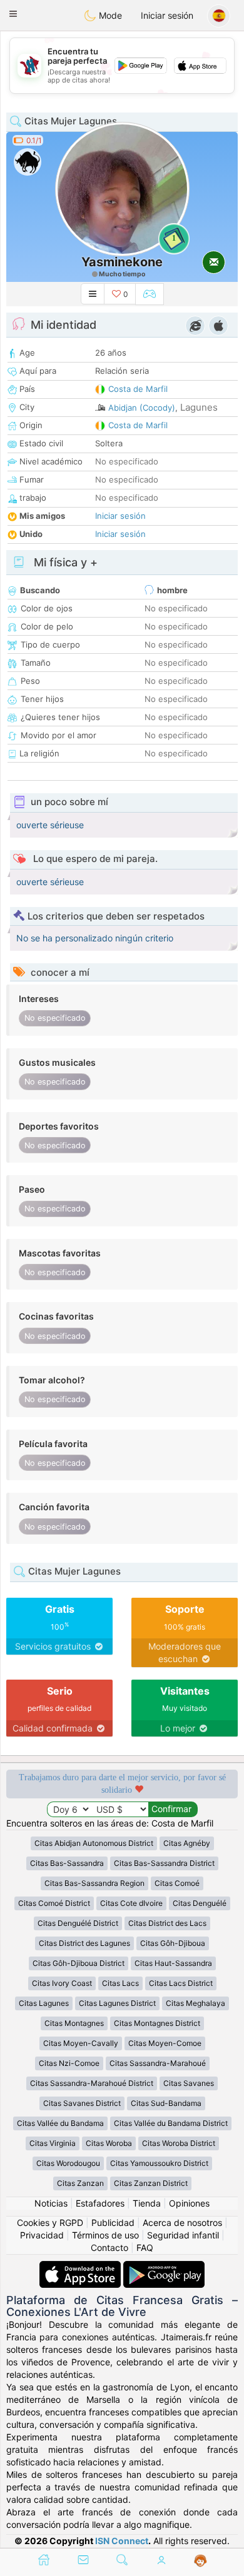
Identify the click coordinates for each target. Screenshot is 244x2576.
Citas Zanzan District (151, 2183)
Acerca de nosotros (182, 2223)
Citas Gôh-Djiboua (173, 1943)
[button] (13, 14)
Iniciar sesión (167, 15)
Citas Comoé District (54, 1903)
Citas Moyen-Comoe (165, 2043)
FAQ (145, 2248)
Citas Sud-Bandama (166, 2103)
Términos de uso (105, 2235)
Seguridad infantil (183, 2235)
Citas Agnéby (187, 1843)
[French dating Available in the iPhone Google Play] (164, 2267)
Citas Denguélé (200, 1903)
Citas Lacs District (181, 1983)
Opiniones (189, 2203)
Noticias (51, 2203)
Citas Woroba (109, 2143)
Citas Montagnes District (157, 2023)
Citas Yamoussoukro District (159, 2163)
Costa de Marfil (138, 389)
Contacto (109, 2248)
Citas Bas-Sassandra (67, 1863)
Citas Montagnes (74, 2023)
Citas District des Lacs (167, 1923)
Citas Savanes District (82, 2103)
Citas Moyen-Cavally (81, 2043)
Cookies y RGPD (50, 2223)
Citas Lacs (120, 1983)
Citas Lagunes (44, 2003)
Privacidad (42, 2235)
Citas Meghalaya (196, 2003)
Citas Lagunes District (117, 2003)
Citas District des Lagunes (84, 1943)
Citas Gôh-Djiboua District (79, 1963)
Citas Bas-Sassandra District (164, 1863)
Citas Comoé (177, 1883)
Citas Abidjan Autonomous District (94, 1843)
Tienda (147, 2203)
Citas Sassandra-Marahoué (158, 2063)
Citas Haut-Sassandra (173, 1963)
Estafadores (100, 2203)
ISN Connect (122, 2541)
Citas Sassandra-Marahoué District (92, 2083)
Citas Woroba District (179, 2143)
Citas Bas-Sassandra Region (94, 1883)
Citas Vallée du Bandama (60, 2123)
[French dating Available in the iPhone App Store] (81, 2267)
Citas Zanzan (80, 2183)
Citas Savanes (189, 2083)
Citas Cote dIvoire (131, 1903)
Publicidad (113, 2223)
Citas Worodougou (68, 2163)
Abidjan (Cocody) (142, 408)
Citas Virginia (53, 2143)
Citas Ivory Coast (62, 1983)
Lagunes (199, 407)
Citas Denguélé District (78, 1923)
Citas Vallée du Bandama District (171, 2123)
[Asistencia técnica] (201, 2561)
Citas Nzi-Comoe (69, 2063)
